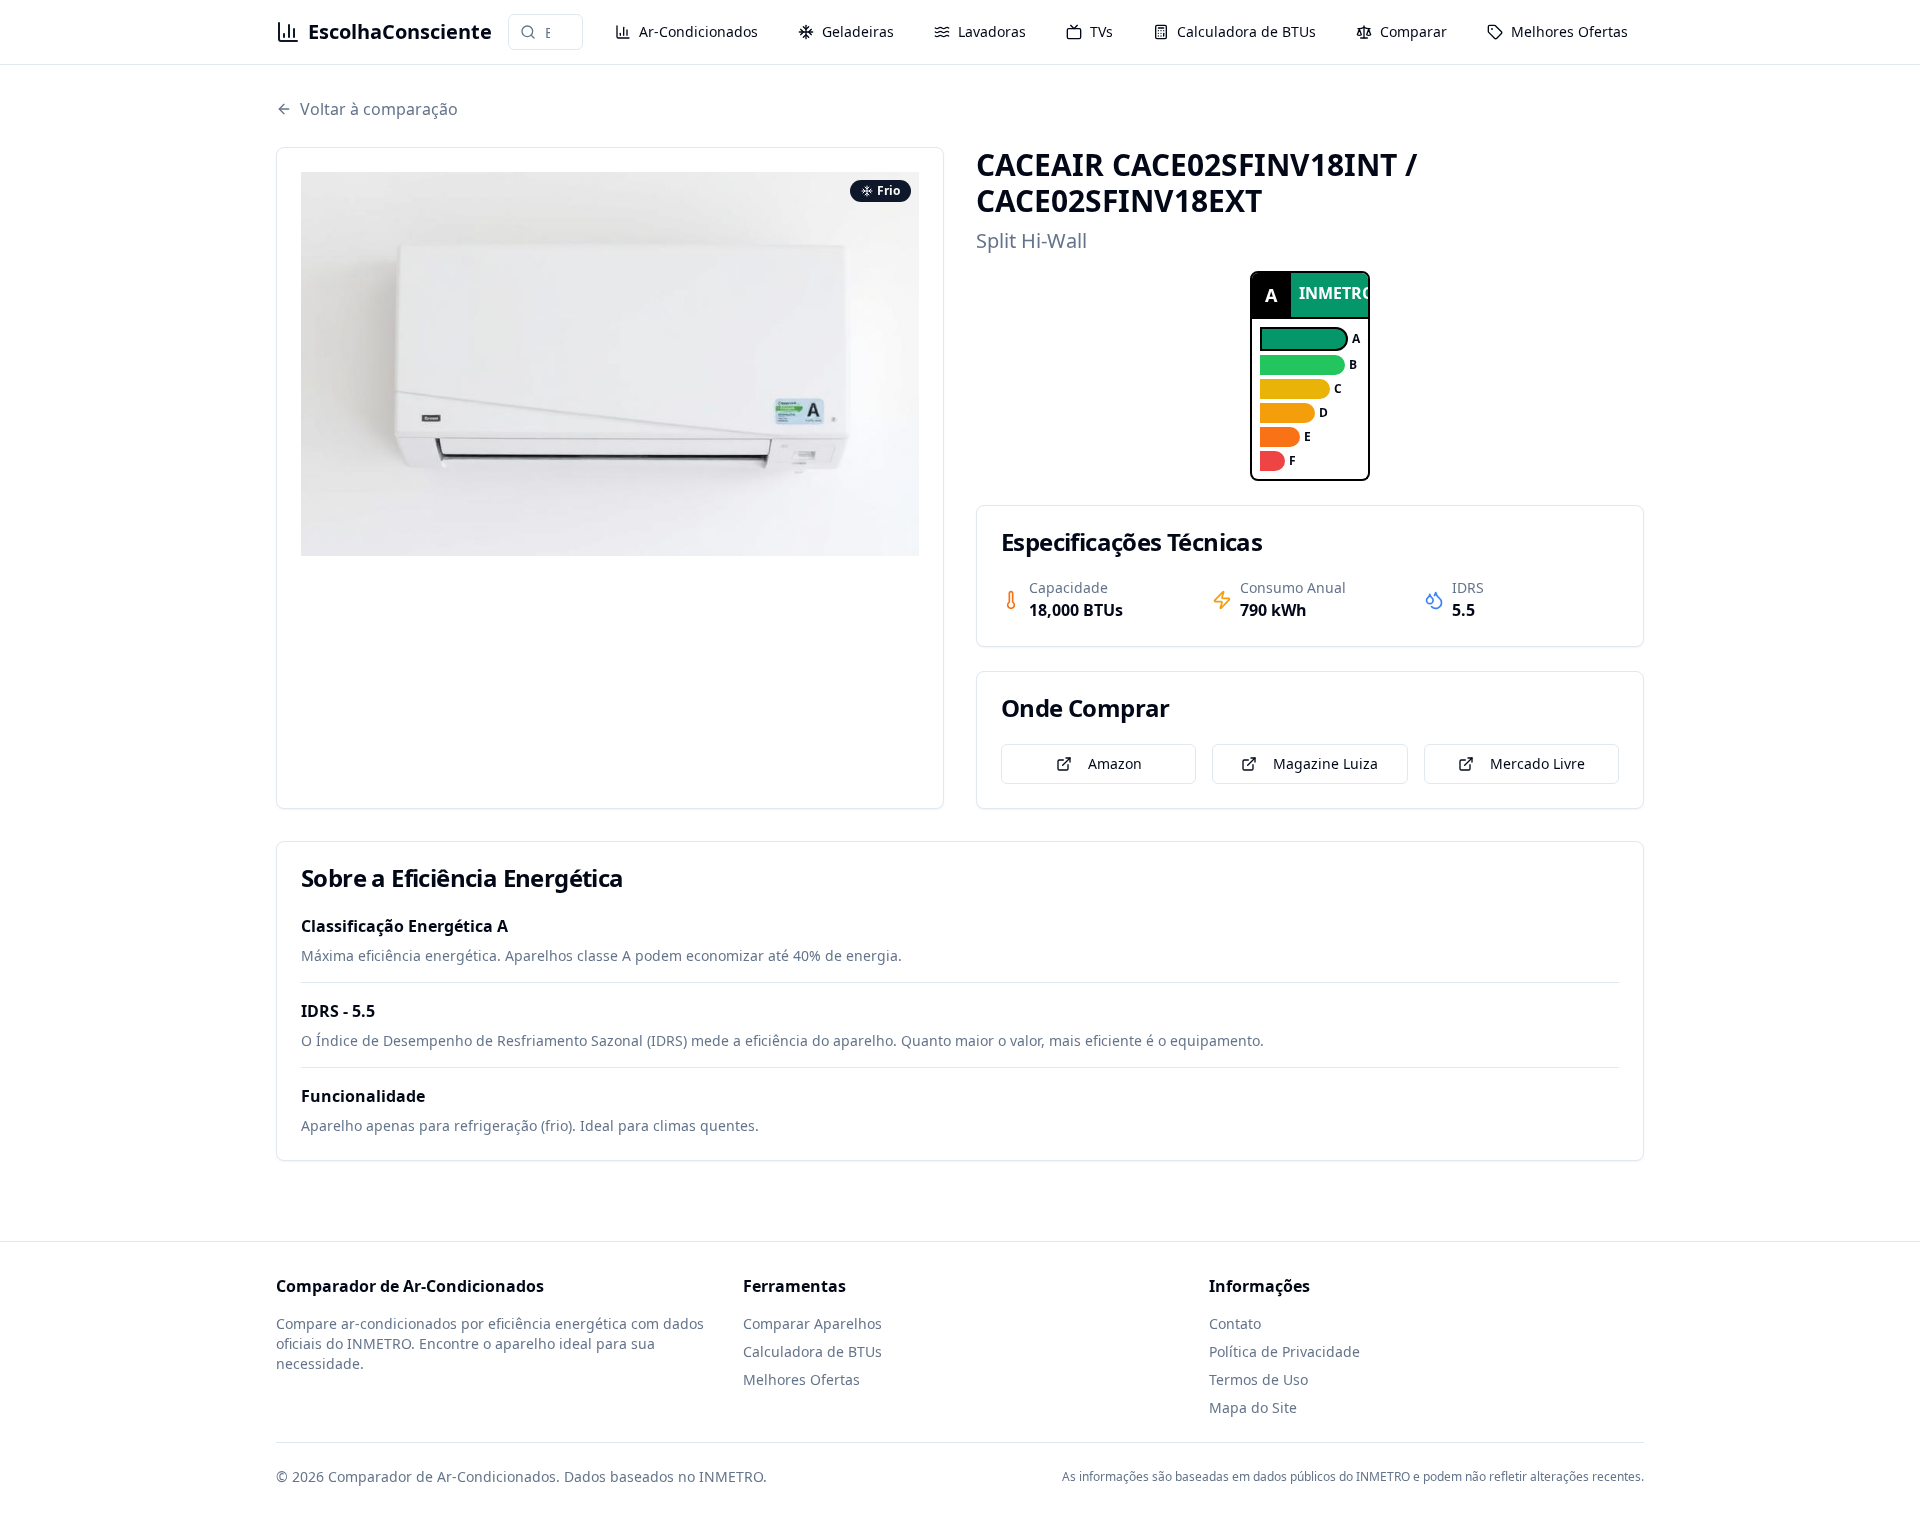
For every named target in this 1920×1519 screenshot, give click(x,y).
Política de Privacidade (1284, 1351)
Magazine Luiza (1325, 763)
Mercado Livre (1537, 763)
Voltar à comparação (379, 109)
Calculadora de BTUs (812, 1351)
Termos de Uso (1258, 1379)
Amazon (1115, 763)
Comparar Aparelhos (812, 1323)
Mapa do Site (1253, 1407)
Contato (1235, 1323)
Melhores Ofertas (801, 1379)
